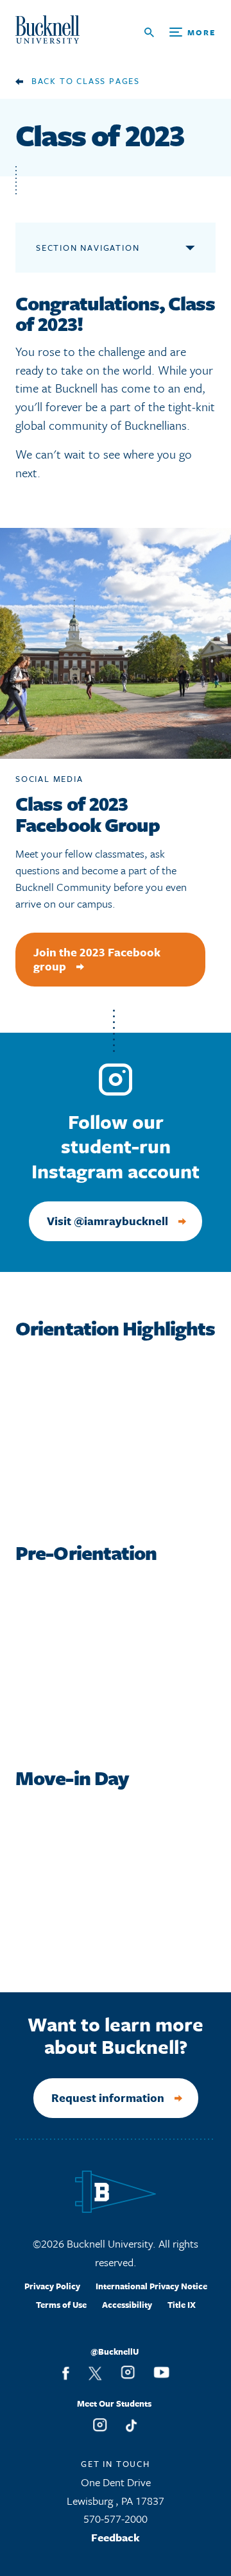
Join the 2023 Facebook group (97, 959)
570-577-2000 (116, 2519)
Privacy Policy (52, 2286)
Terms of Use (61, 2305)
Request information (108, 2097)
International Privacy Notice (151, 2286)
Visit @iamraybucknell (107, 1221)
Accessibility (127, 2305)
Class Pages (108, 81)
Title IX (182, 2305)
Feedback (116, 2537)
